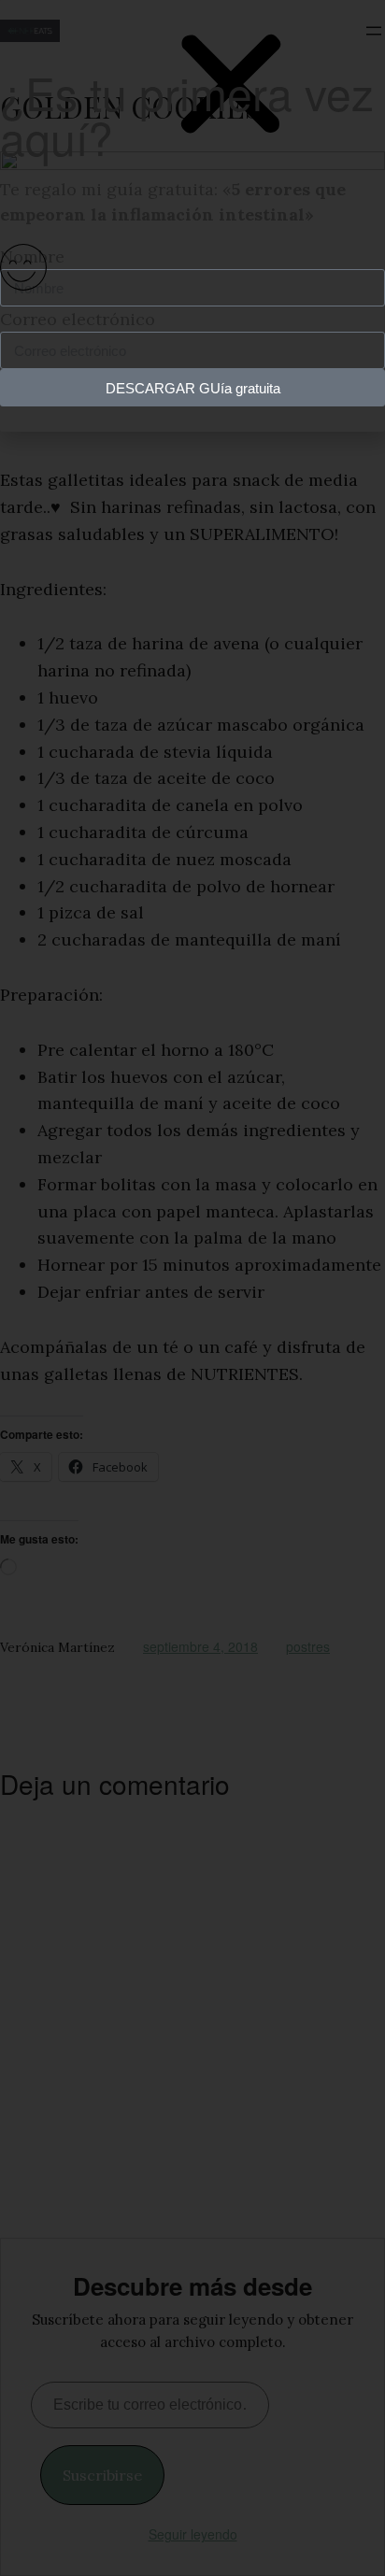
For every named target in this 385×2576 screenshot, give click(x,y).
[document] (192, 1288)
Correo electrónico (78, 319)
